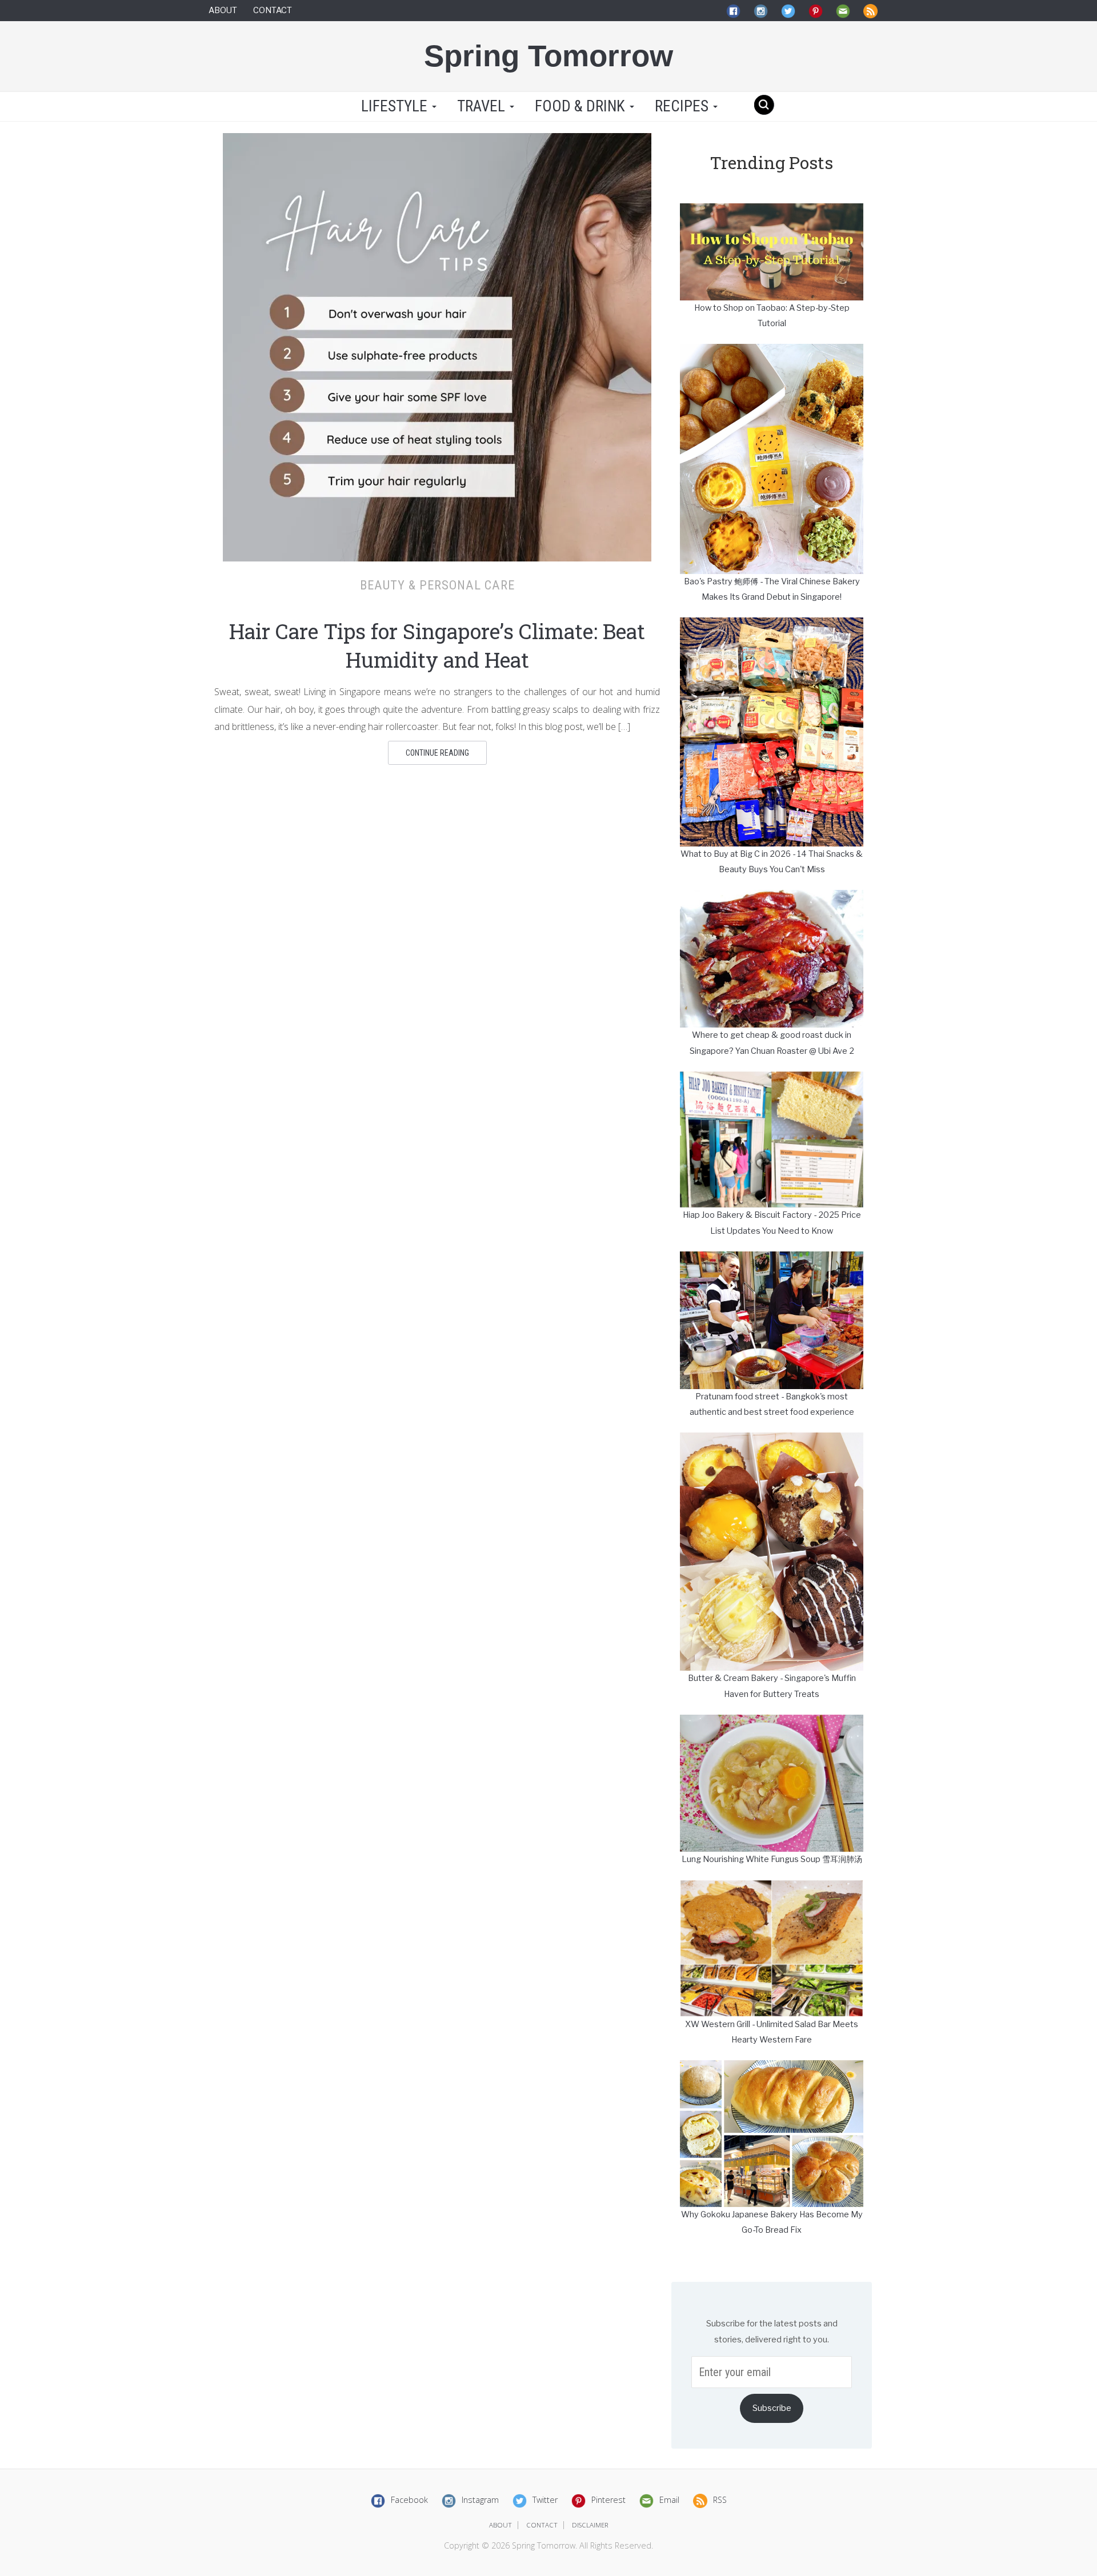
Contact (273, 10)
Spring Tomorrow (548, 56)
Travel (483, 106)
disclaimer (590, 2525)
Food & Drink (582, 106)
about (501, 2525)
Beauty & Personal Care (437, 585)
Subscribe (772, 2408)
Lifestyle (394, 106)
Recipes (683, 106)
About (223, 10)
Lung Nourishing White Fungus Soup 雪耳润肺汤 (772, 1859)
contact (542, 2525)
